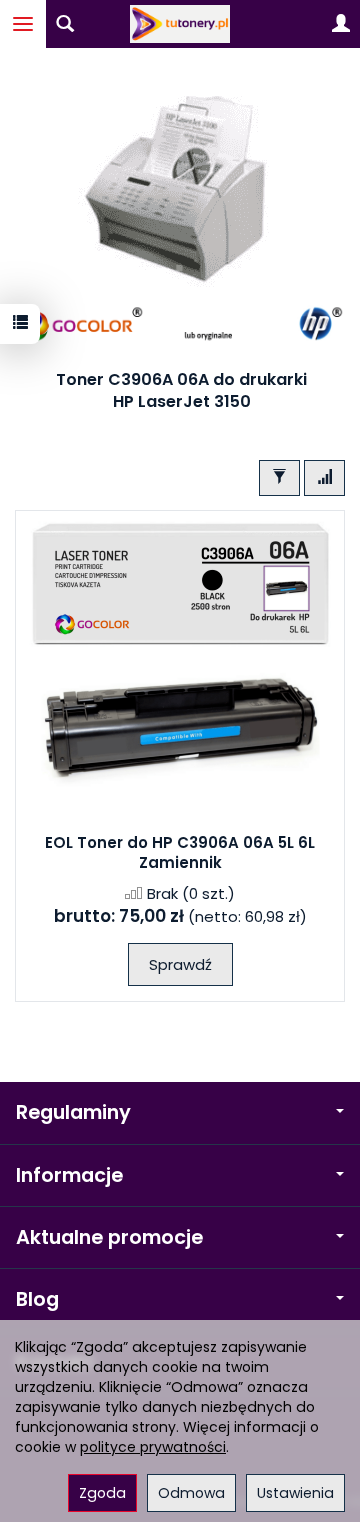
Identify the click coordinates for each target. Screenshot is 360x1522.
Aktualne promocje (109, 1237)
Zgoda (102, 1493)
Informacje (69, 1175)
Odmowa (191, 1493)
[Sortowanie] (324, 477)
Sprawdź (180, 964)
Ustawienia (295, 1493)
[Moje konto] (341, 24)
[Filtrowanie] (279, 477)
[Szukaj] (65, 24)
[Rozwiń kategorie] (23, 24)
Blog (37, 1299)
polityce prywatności (153, 1447)
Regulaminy (73, 1112)
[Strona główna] (180, 24)
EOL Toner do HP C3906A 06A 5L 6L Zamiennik (180, 852)
